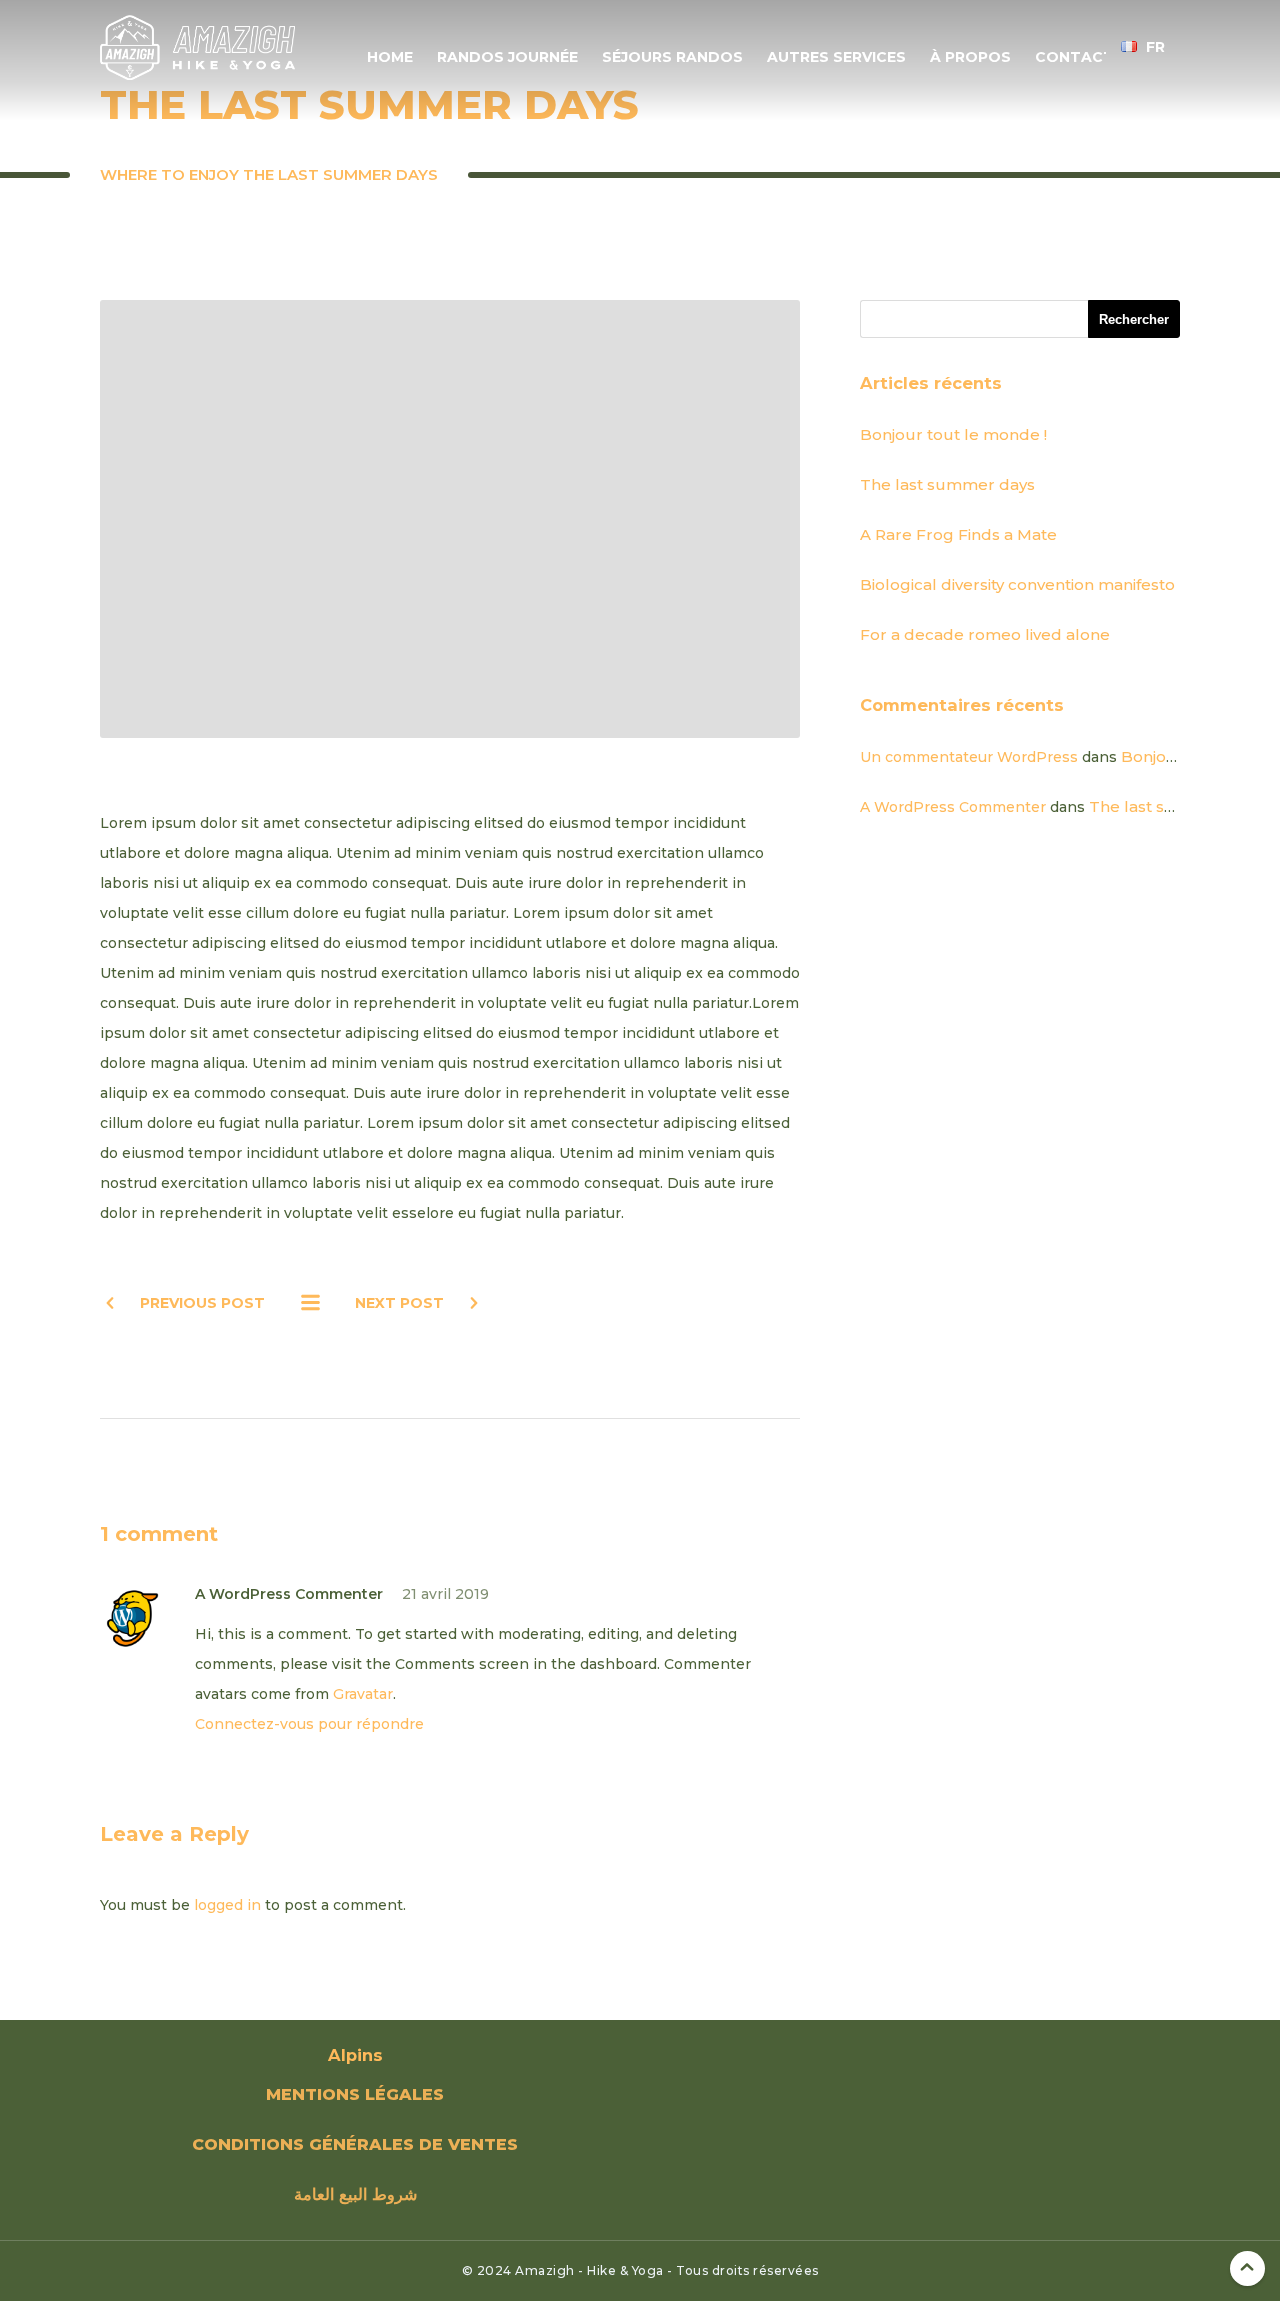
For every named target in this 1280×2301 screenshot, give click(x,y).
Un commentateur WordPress (969, 757)
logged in (227, 1905)
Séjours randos (672, 57)
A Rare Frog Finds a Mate (958, 534)
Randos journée (507, 57)
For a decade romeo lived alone (985, 634)
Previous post (202, 1303)
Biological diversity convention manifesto (1017, 584)
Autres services (836, 57)
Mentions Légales (355, 2094)
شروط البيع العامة (355, 2194)
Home (390, 57)
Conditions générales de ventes (355, 2144)
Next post (399, 1303)
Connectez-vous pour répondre (309, 1724)
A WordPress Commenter (953, 807)
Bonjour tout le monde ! (953, 434)
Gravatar (363, 1694)
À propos (970, 57)
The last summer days (947, 484)
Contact (1074, 57)
